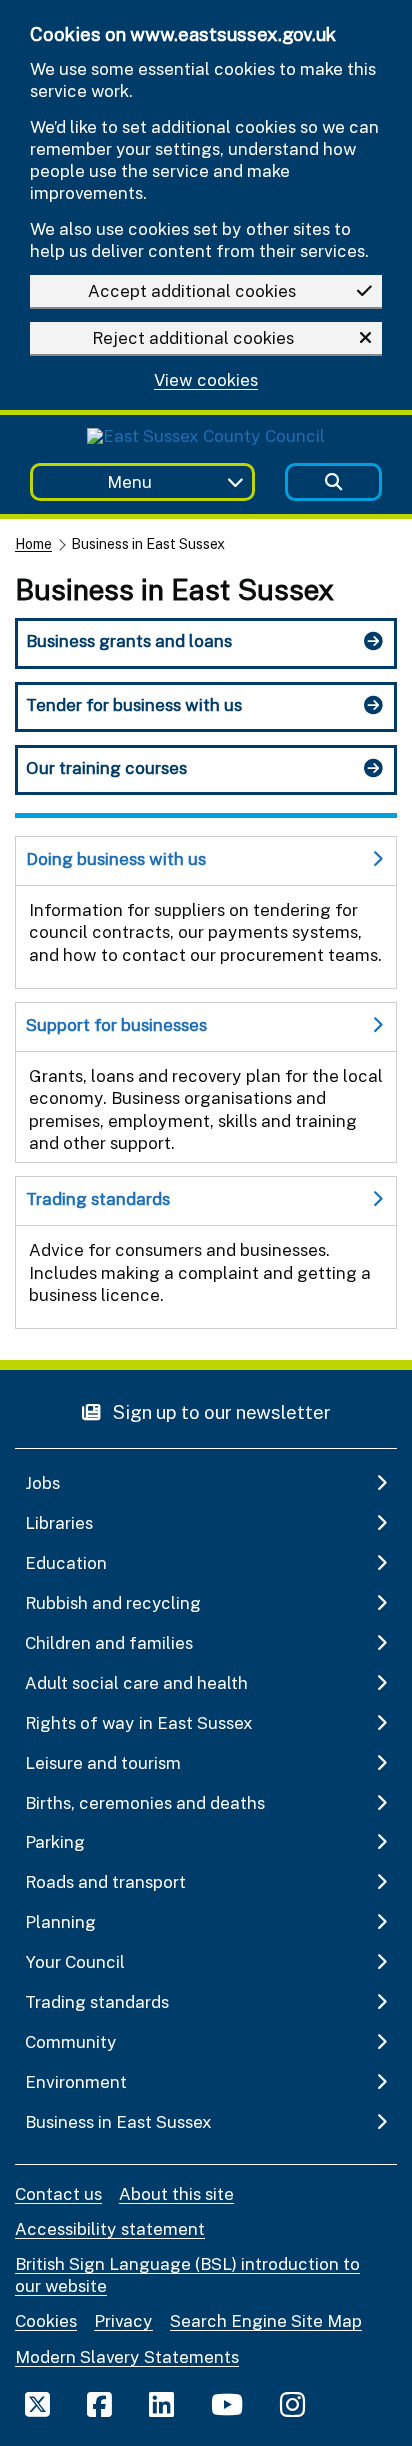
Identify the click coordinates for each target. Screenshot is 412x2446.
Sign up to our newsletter (220, 1411)
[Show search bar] (333, 482)
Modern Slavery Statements (127, 2356)
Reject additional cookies (193, 337)
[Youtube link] (227, 2404)
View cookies (206, 380)
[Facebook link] (99, 2404)
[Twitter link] (37, 2404)
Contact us (58, 2193)
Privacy (123, 2320)
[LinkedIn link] (161, 2404)
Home (33, 543)
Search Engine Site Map (266, 2320)
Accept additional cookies (192, 290)
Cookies (46, 2320)
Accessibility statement (110, 2228)
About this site (176, 2193)
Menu (129, 481)
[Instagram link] (292, 2404)
